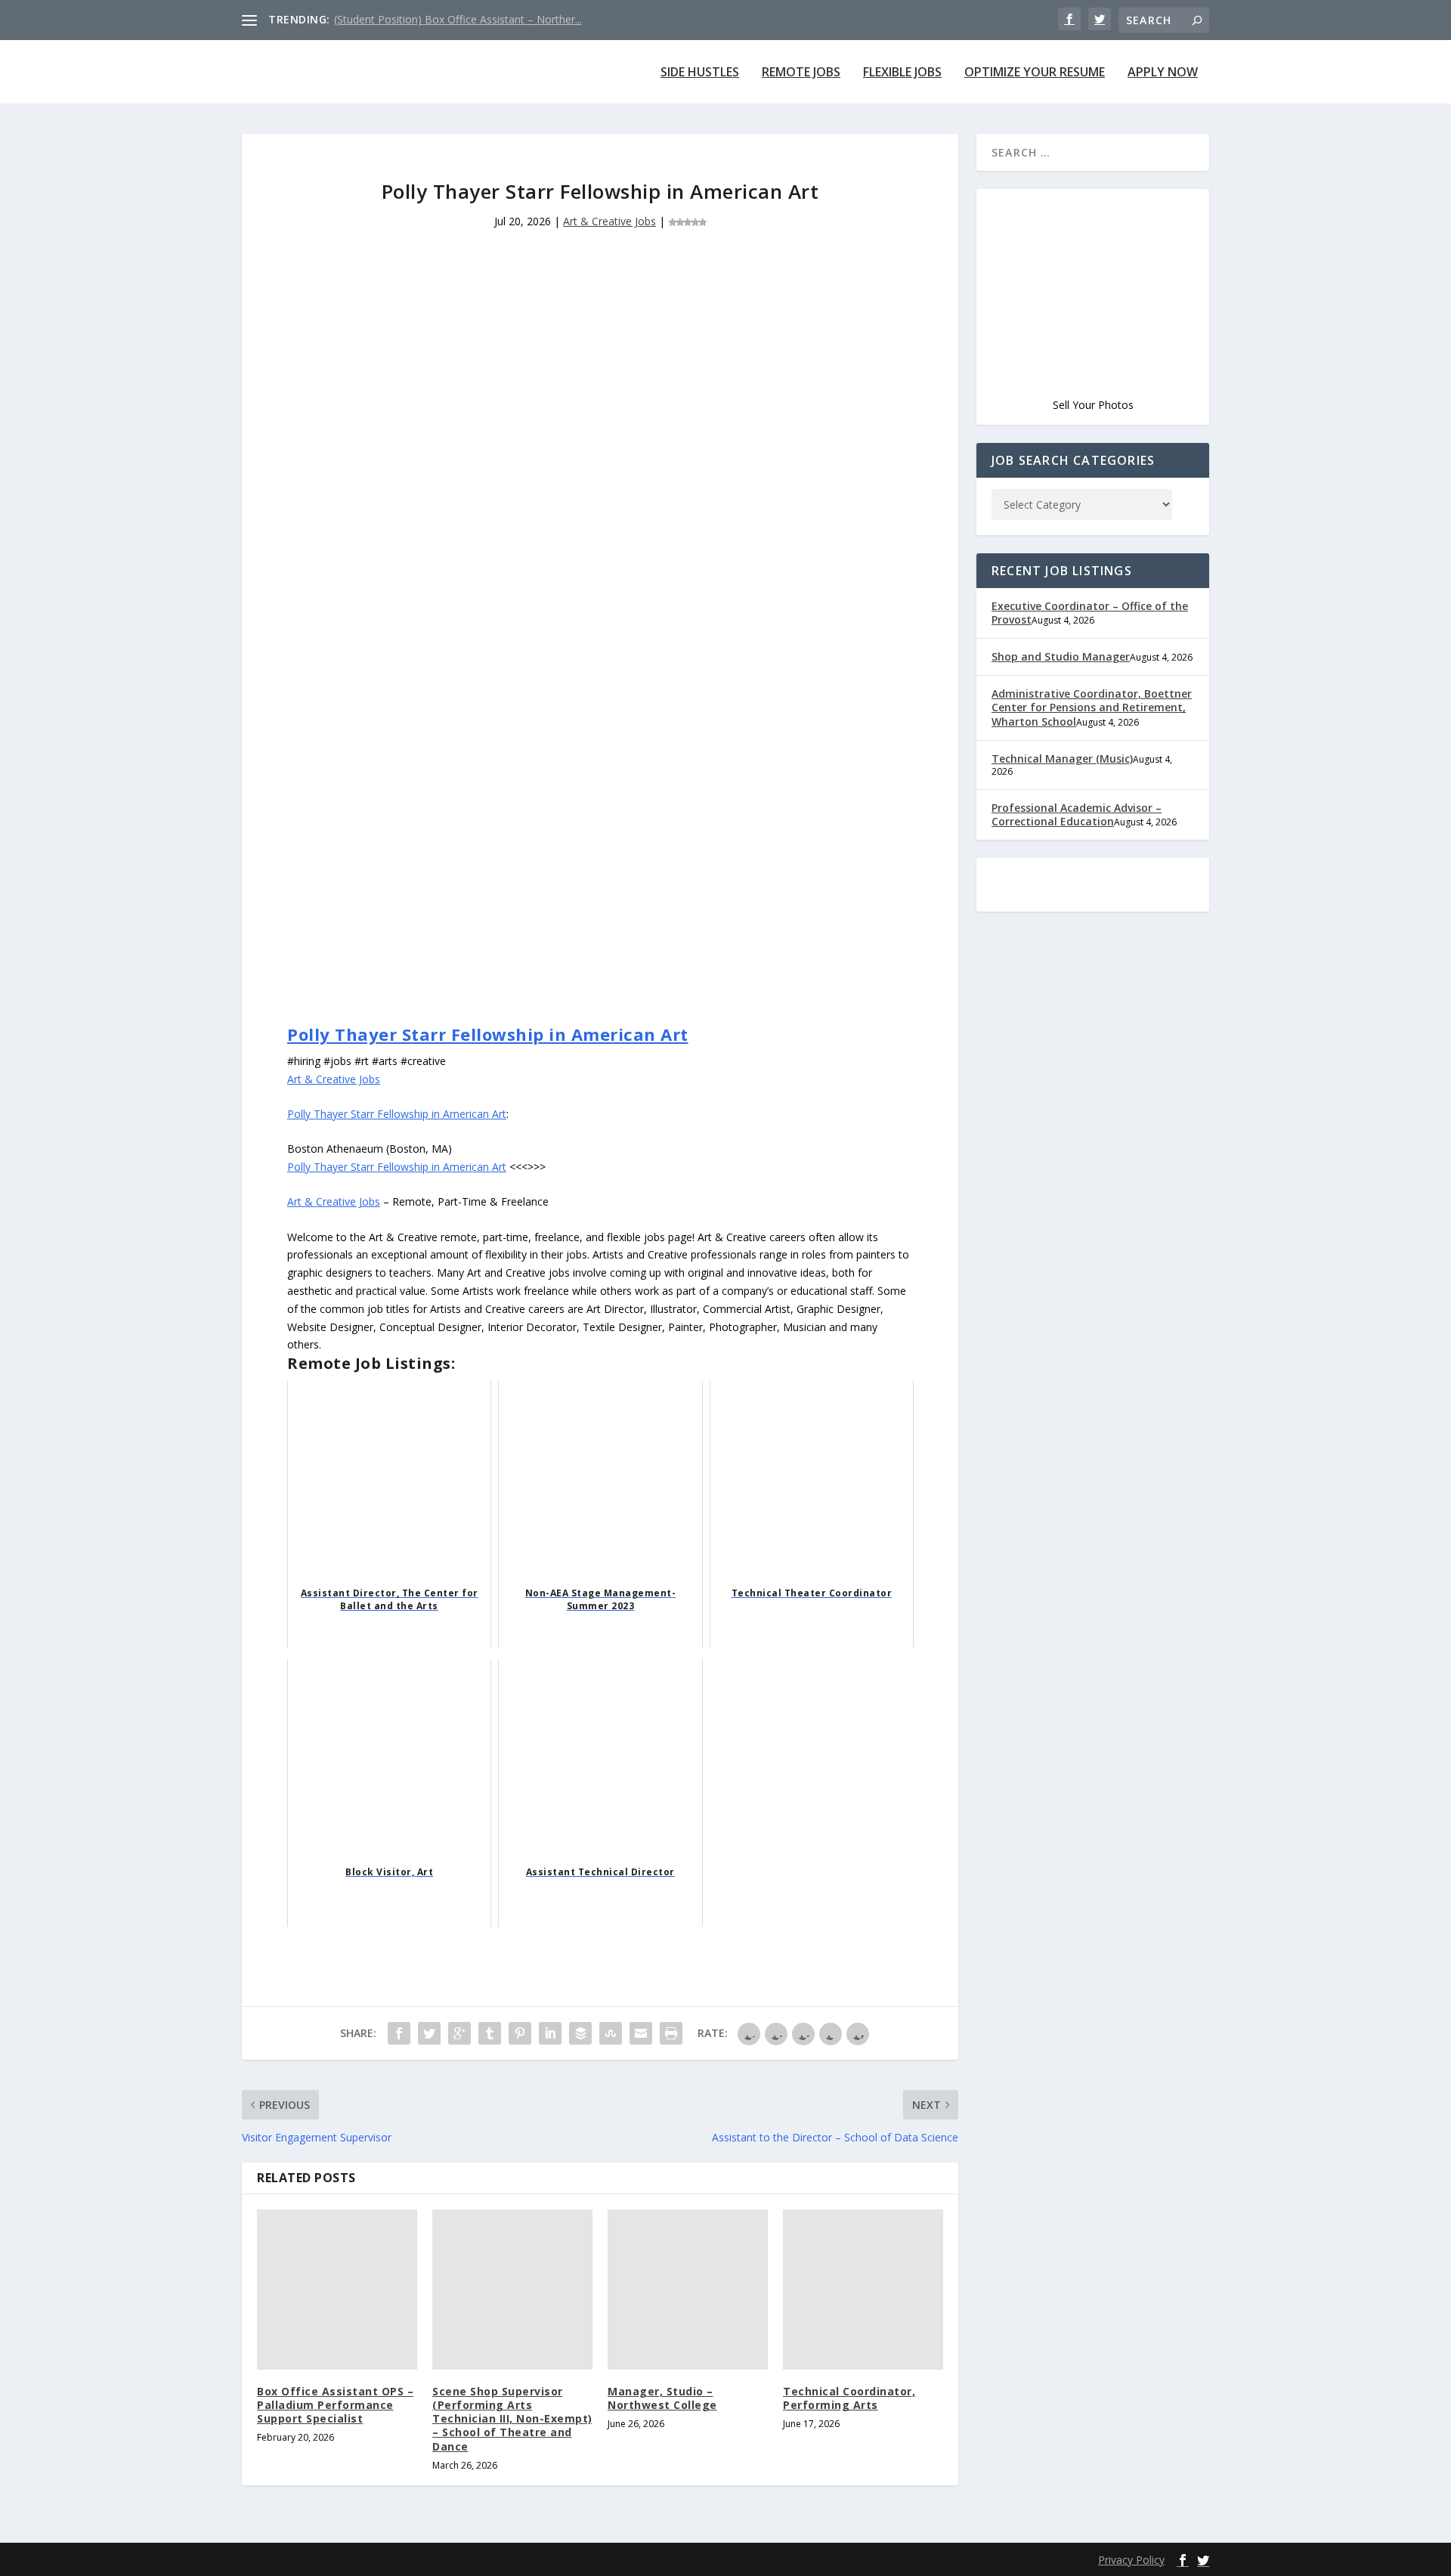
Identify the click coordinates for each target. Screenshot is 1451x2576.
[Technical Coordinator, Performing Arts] (863, 2290)
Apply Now (1163, 73)
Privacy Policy (1131, 2560)
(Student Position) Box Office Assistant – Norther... (458, 19)
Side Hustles (700, 73)
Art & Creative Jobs (609, 221)
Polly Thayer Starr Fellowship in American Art (488, 1034)
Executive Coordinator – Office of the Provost (1090, 613)
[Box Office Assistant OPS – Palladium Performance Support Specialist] (337, 2290)
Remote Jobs (801, 73)
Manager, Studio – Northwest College (662, 2398)
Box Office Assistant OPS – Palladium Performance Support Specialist (335, 2405)
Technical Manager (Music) (1062, 759)
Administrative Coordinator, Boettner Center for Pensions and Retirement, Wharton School (1092, 707)
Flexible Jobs (902, 73)
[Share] (399, 2033)
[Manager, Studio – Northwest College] (688, 2290)
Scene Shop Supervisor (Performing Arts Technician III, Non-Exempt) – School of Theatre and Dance (512, 2419)
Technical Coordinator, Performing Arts (849, 2398)
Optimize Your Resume (1035, 73)
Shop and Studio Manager (1061, 656)
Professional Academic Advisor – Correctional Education (1077, 814)
